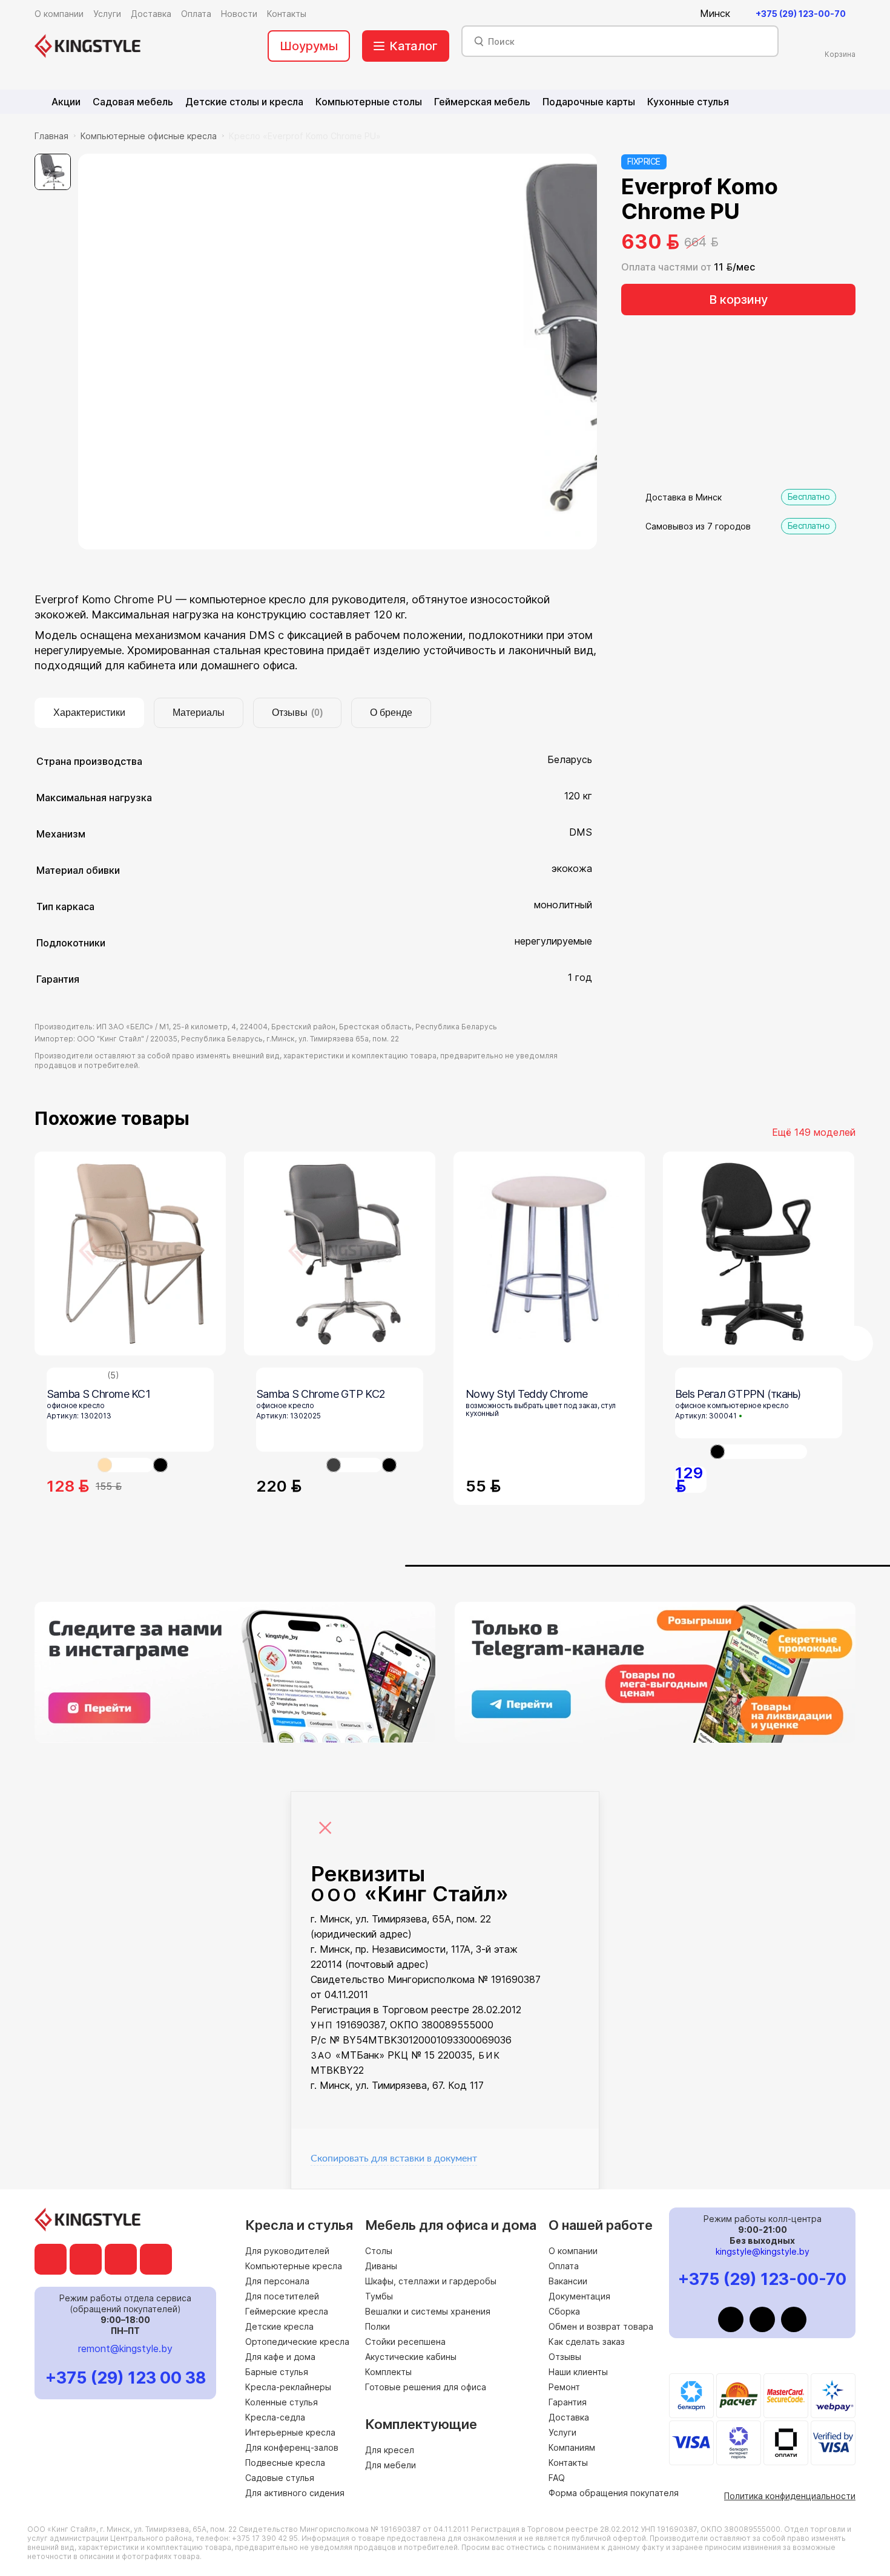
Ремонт (564, 2387)
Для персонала (277, 2281)
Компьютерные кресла (294, 2266)
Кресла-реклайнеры (288, 2387)
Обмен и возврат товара (601, 2326)
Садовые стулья (280, 2478)
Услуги (562, 2432)
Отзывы (565, 2357)
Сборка (564, 2311)
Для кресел (390, 2450)
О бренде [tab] (391, 713)
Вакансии (568, 2281)
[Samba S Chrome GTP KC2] (340, 1254)
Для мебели (391, 2465)
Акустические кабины (411, 2357)
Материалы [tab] (199, 713)
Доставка (569, 2417)
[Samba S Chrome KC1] (130, 1254)
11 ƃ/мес (734, 267)
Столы (379, 2251)
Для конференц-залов (292, 2447)
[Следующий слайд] (855, 1343)
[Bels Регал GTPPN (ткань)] (759, 1254)
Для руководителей (287, 2251)
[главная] (87, 46)
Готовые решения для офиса (426, 2387)
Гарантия (568, 2402)
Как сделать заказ (587, 2342)
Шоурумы (309, 46)
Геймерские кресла (287, 2311)
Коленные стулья (282, 2402)
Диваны (381, 2266)
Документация (579, 2296)
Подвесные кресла (285, 2463)
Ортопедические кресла (297, 2342)
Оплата (564, 2266)
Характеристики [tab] (89, 713)
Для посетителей (282, 2296)
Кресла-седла (275, 2417)
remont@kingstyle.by (125, 2348)
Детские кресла (279, 2326)
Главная (51, 136)
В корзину (738, 300)
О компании (573, 2251)
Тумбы (379, 2296)
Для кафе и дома (280, 2357)
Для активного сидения (295, 2493)
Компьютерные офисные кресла (149, 136)
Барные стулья (277, 2372)
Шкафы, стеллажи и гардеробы (431, 2281)
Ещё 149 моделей (814, 1132)
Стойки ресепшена (405, 2342)
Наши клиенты (578, 2372)
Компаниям (572, 2447)
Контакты (568, 2463)
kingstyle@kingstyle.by (763, 2251)
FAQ (557, 2478)
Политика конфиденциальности (790, 2496)
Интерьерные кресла (290, 2432)
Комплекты (388, 2372)
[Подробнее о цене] (730, 242)
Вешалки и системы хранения (428, 2311)
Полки (377, 2326)
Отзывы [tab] (297, 713)
